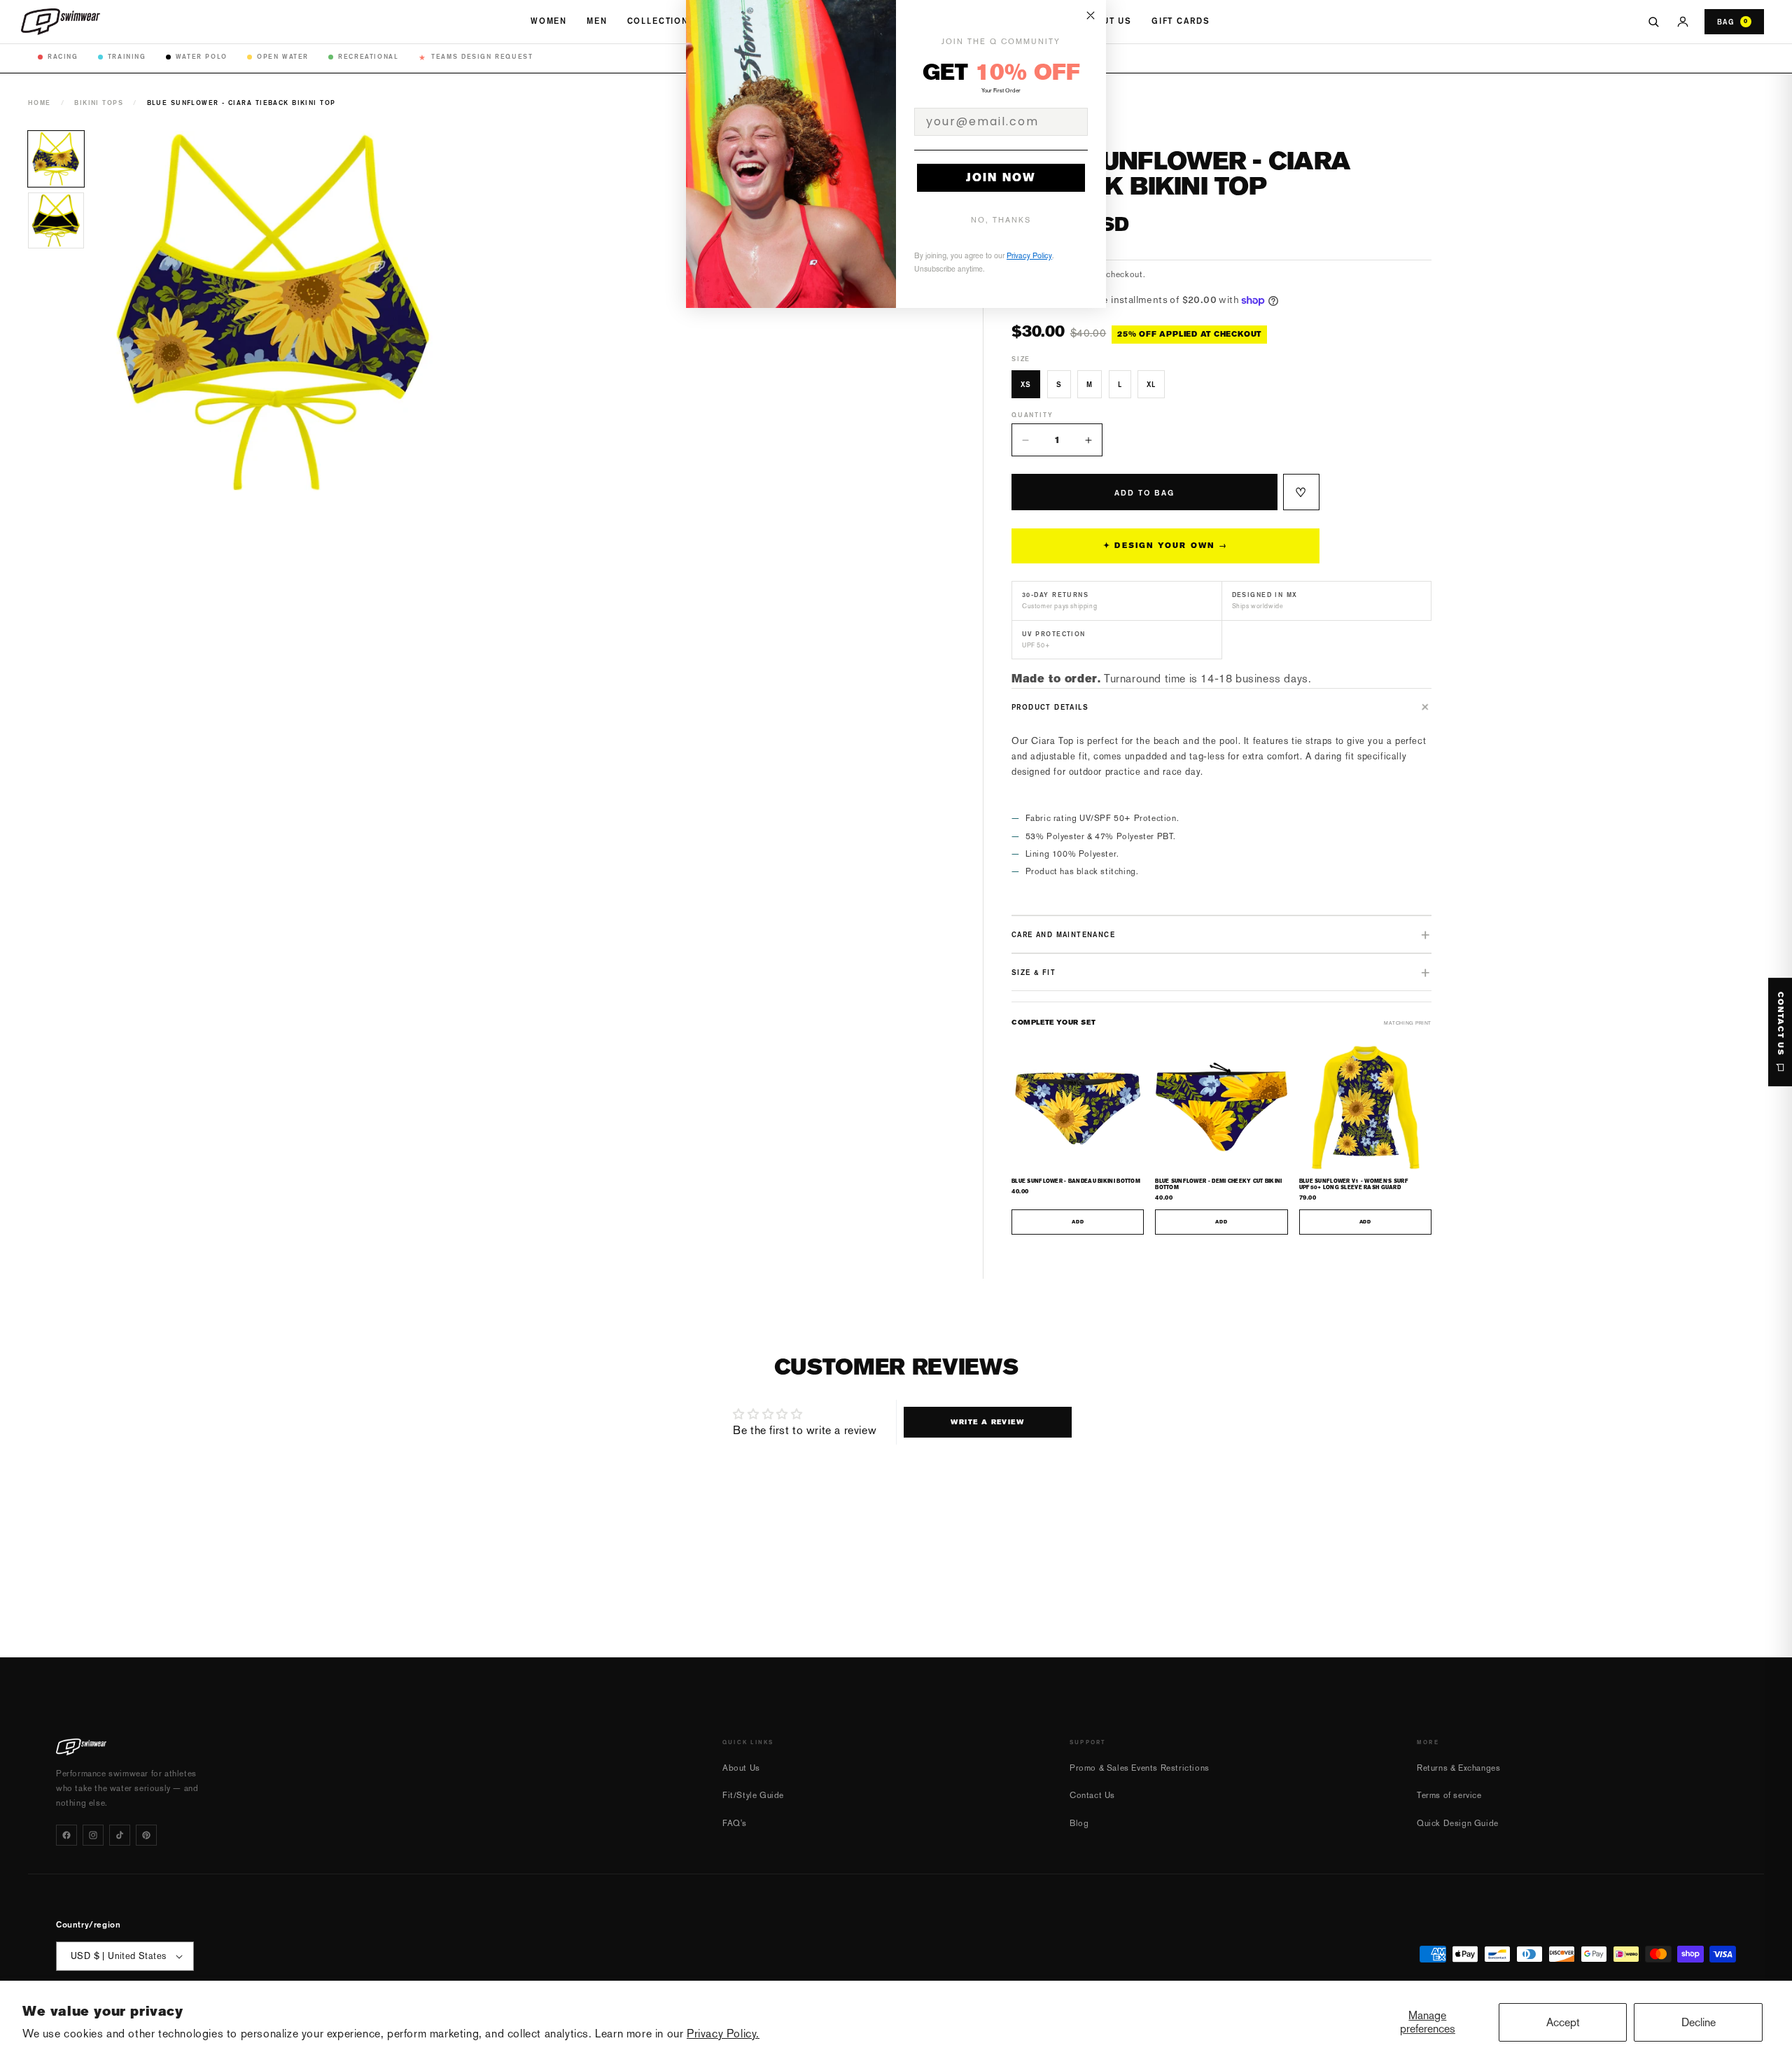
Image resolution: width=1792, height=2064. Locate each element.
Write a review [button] (987, 1422)
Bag (1732, 22)
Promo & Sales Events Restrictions (1140, 1768)
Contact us (1780, 1024)
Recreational (368, 56)
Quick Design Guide (1458, 1823)
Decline (1699, 2022)
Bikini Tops (99, 103)
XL (1151, 384)
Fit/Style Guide (753, 1795)
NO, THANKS (1001, 220)
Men (597, 21)
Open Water (283, 56)
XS (1026, 384)
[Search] (1653, 22)
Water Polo (202, 56)
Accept (1563, 2022)
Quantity (1032, 415)
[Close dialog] (1091, 15)
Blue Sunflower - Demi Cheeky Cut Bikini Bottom (1218, 1184)
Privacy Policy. (723, 2034)
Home (40, 103)
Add (1078, 1222)
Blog (1079, 1823)
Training (127, 56)
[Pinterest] (146, 1835)
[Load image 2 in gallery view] (56, 220)
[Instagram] (93, 1835)
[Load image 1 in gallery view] (56, 159)
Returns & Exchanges (1458, 1768)
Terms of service (1449, 1795)
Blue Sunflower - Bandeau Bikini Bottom (1076, 1181)
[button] (1221, 707)
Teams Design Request (476, 57)
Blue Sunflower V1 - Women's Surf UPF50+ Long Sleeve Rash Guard (1354, 1184)
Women (549, 21)
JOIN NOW (1001, 177)
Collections (661, 21)
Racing (63, 56)
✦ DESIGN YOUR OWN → (1165, 546)
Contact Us (1092, 1795)
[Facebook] (66, 1835)
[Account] (1683, 22)
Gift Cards (1181, 21)
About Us (1107, 21)
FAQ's (735, 1823)
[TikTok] (120, 1835)
